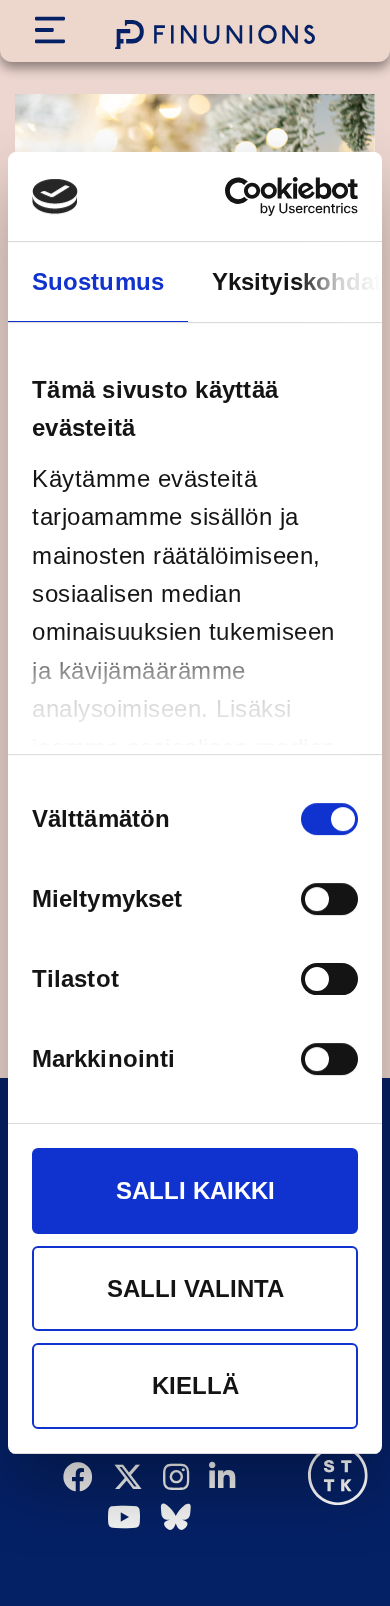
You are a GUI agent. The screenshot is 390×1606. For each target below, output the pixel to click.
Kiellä (195, 1385)
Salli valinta (195, 1288)
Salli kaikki (195, 1190)
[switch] (329, 899)
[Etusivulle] (215, 34)
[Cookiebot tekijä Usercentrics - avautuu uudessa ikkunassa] (273, 196)
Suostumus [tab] (98, 281)
